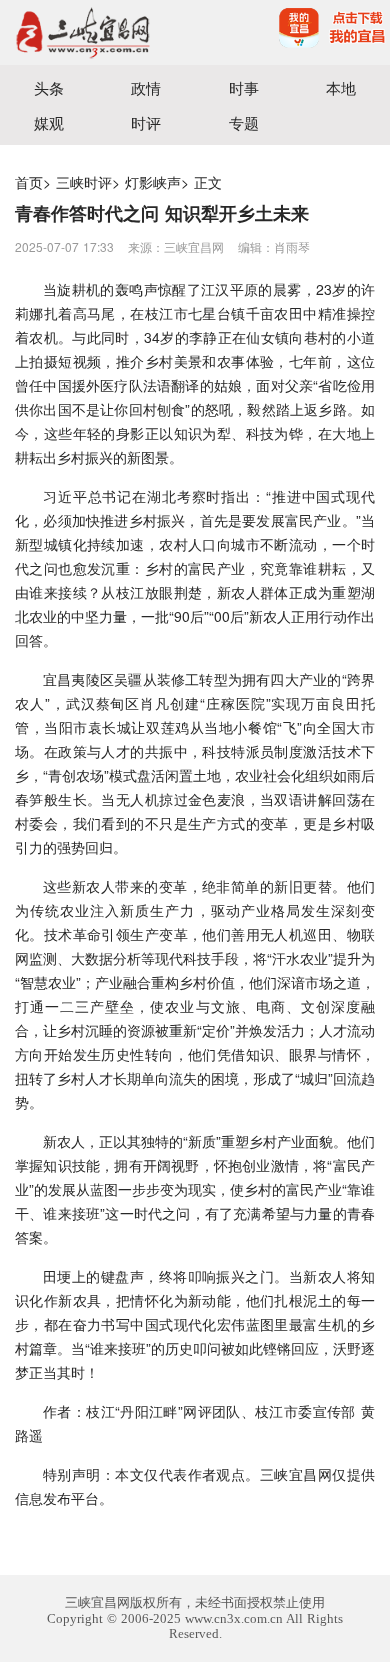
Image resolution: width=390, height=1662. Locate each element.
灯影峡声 (153, 182)
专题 (244, 122)
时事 (244, 87)
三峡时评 (84, 182)
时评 (146, 122)
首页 (29, 182)
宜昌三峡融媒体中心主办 (97, 32)
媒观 (49, 122)
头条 (49, 87)
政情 (146, 87)
